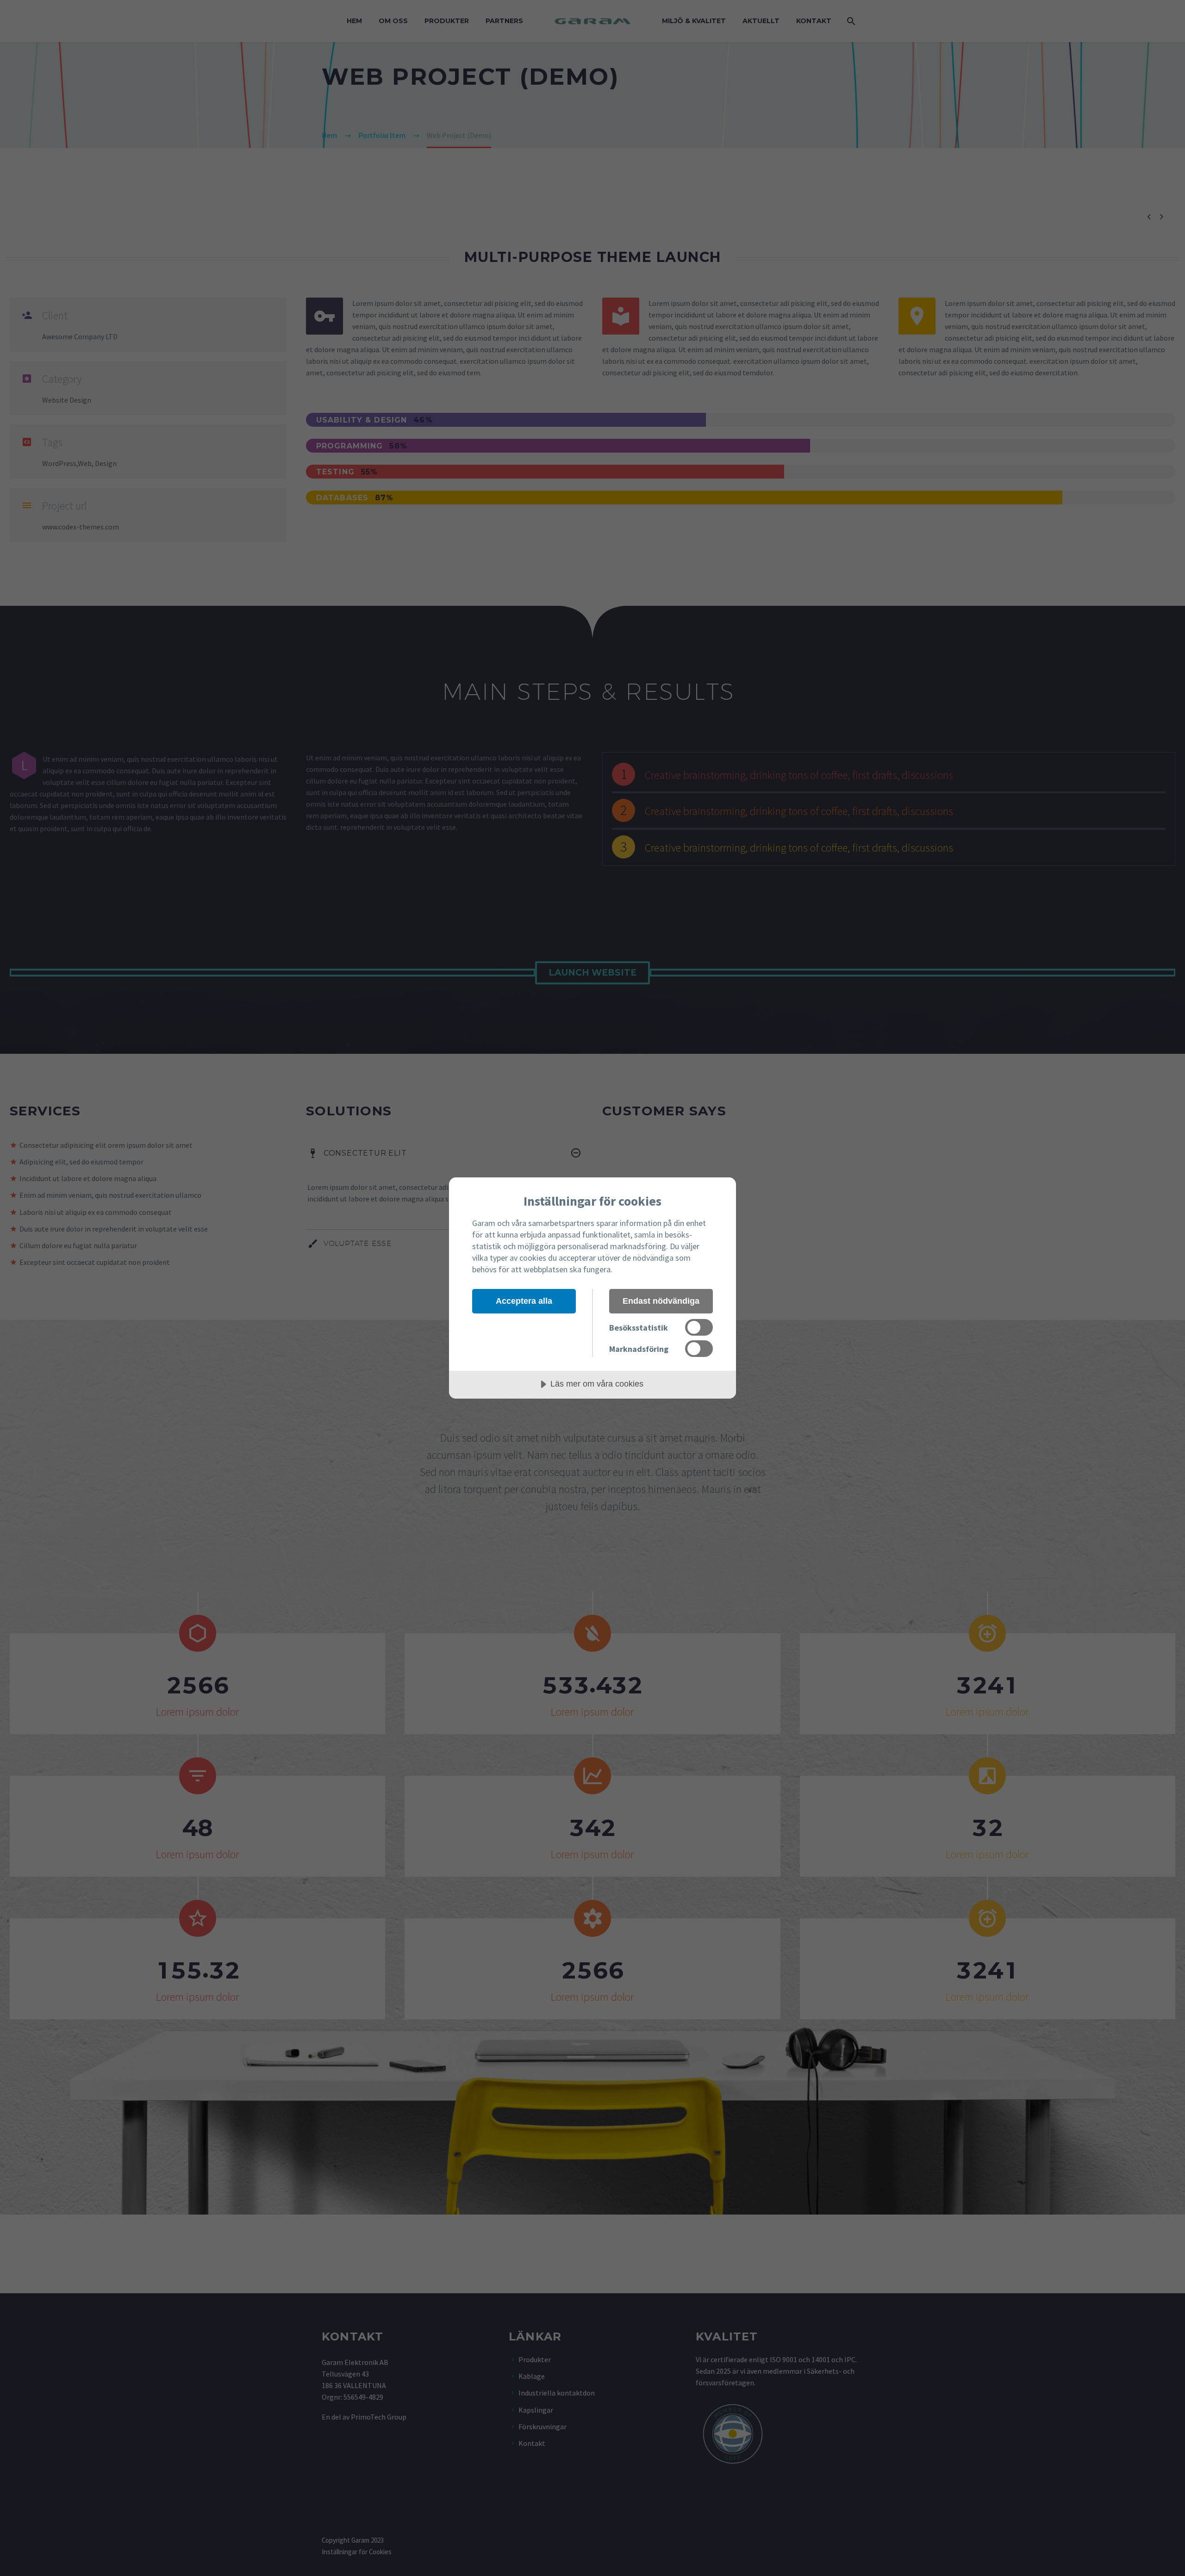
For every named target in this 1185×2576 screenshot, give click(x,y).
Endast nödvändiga (661, 1301)
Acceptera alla (524, 1301)
